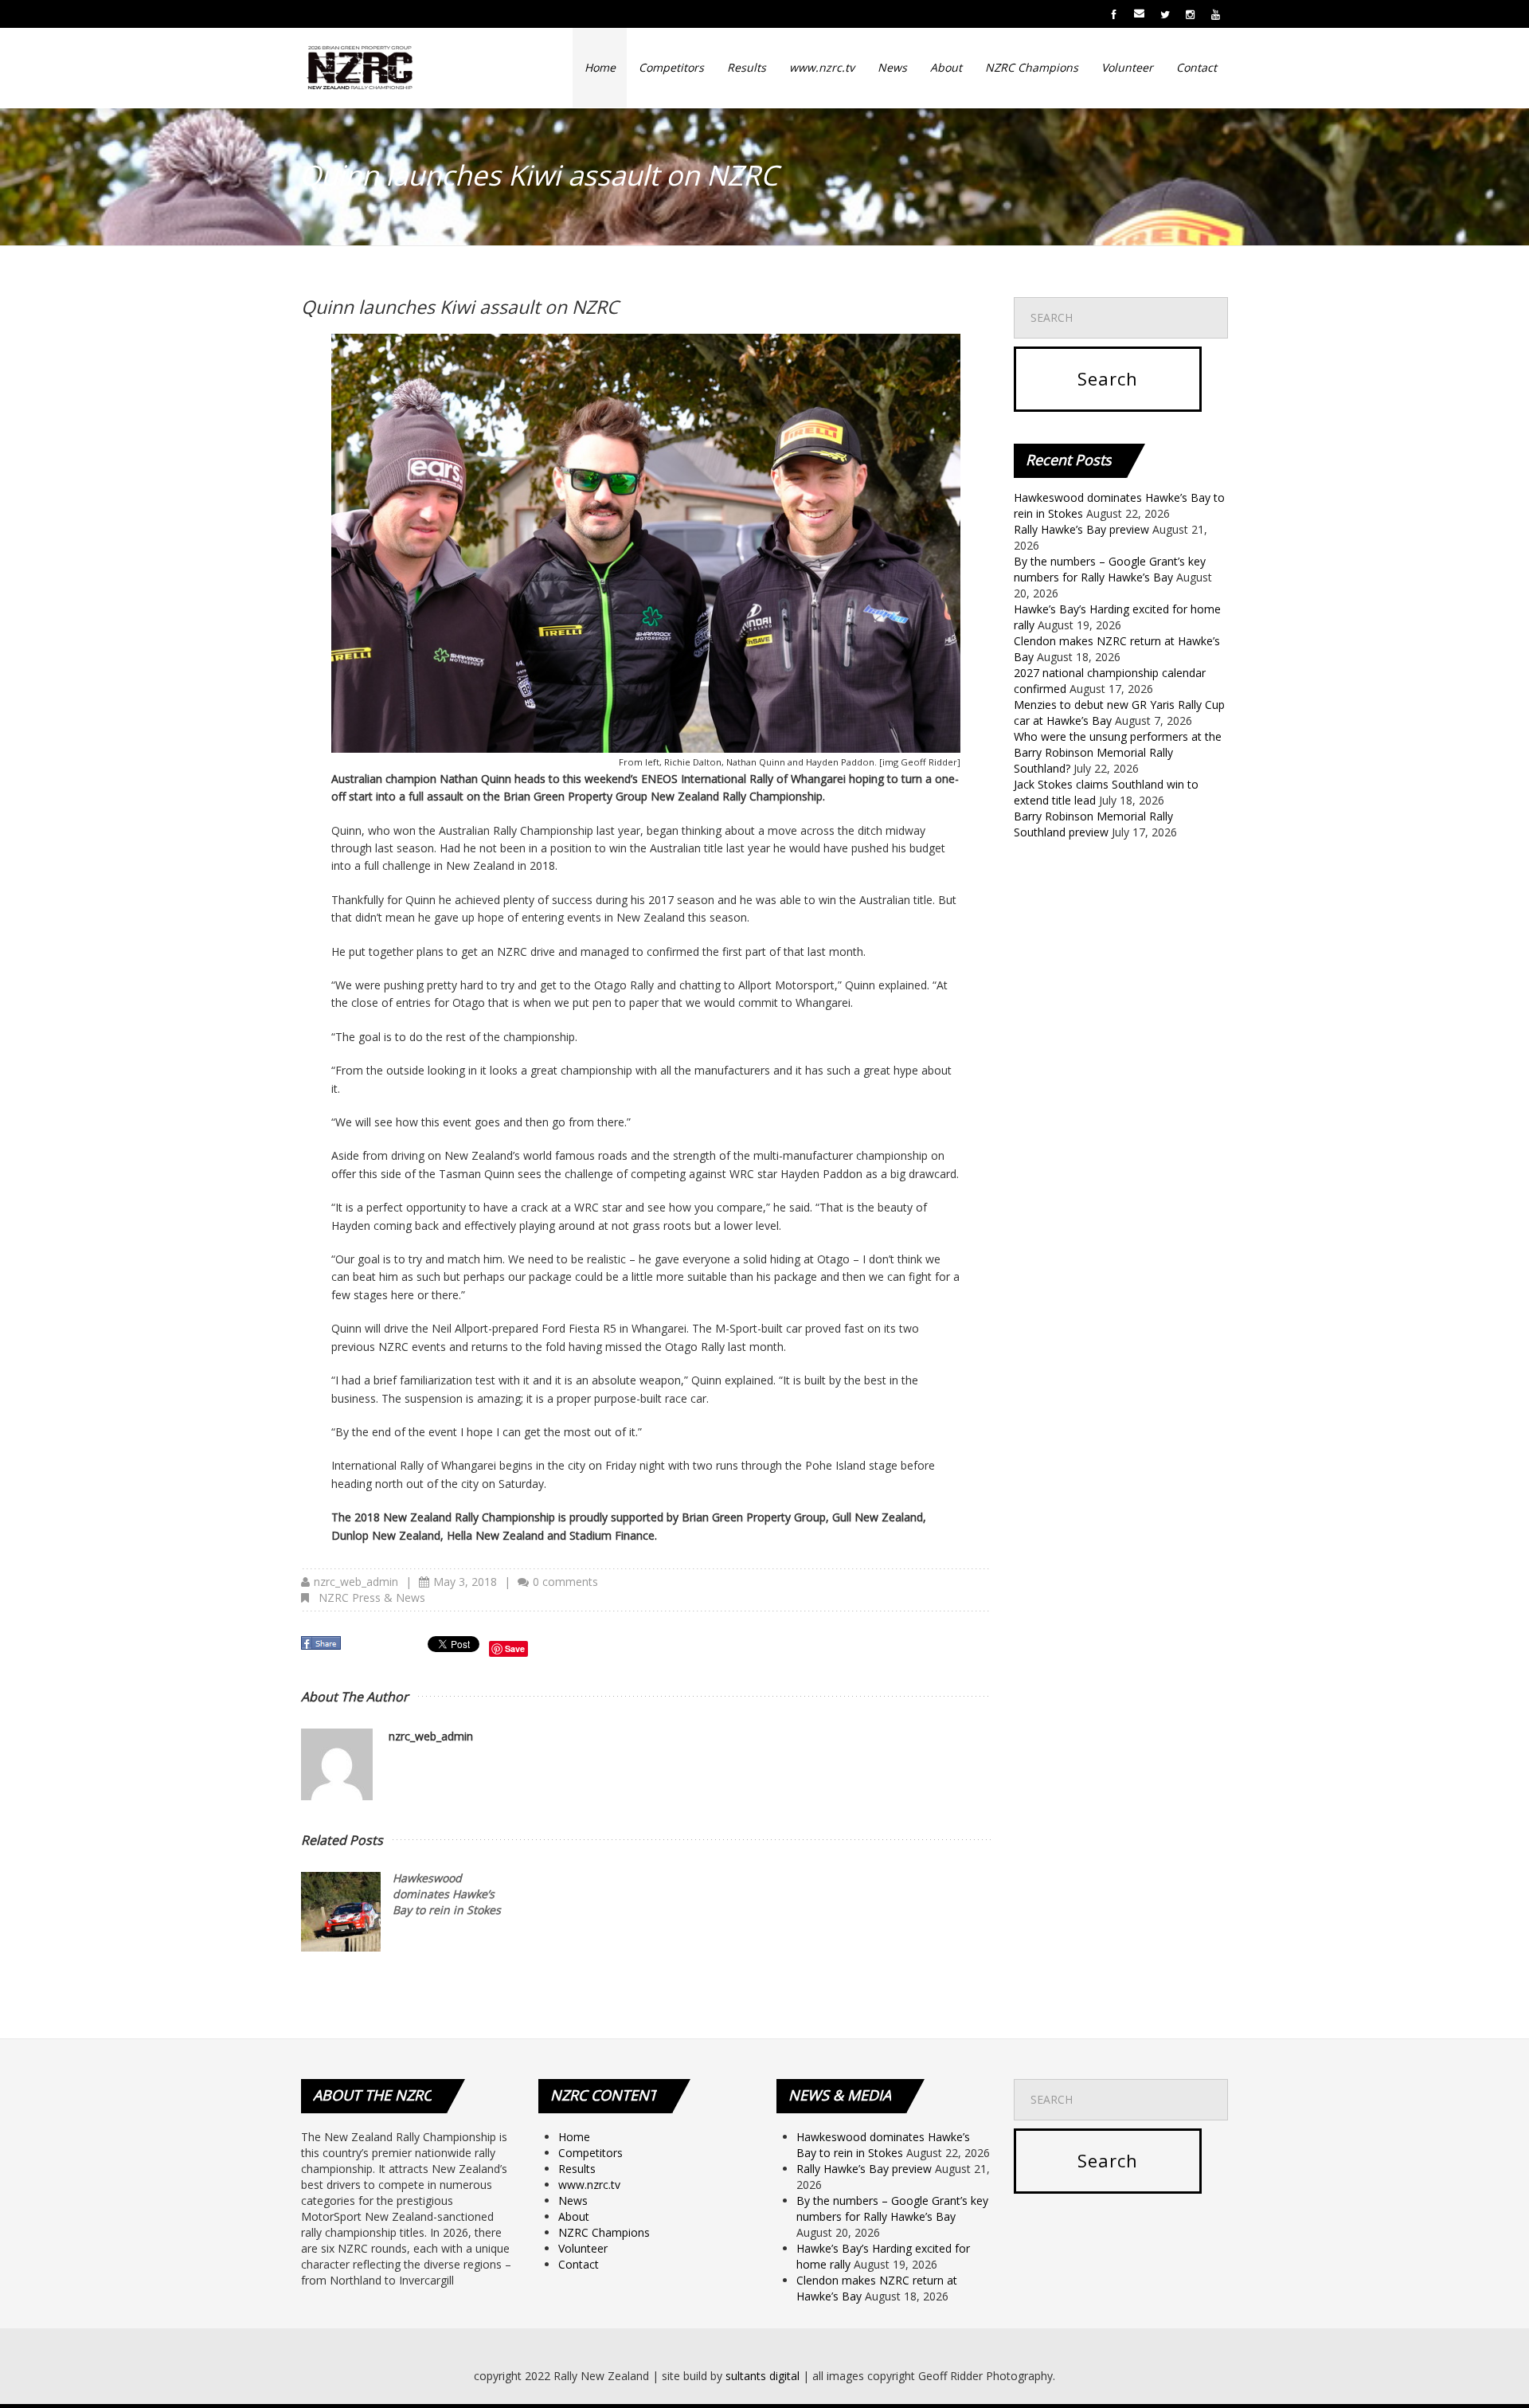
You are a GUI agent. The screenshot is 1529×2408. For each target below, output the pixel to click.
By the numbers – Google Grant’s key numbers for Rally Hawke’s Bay (1110, 569)
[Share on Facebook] (323, 1648)
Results (747, 67)
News (892, 67)
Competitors (671, 67)
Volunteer (1127, 67)
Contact (1197, 67)
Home (600, 67)
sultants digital (763, 2376)
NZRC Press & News (372, 1598)
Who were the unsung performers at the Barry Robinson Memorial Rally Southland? (1118, 752)
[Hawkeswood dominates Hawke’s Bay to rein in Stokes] (341, 1912)
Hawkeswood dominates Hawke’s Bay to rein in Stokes (447, 1894)
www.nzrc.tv (822, 67)
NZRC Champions (1032, 67)
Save (515, 1648)
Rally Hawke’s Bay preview (1081, 529)
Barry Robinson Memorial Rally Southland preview (1093, 824)
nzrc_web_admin (356, 1582)
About (946, 67)
